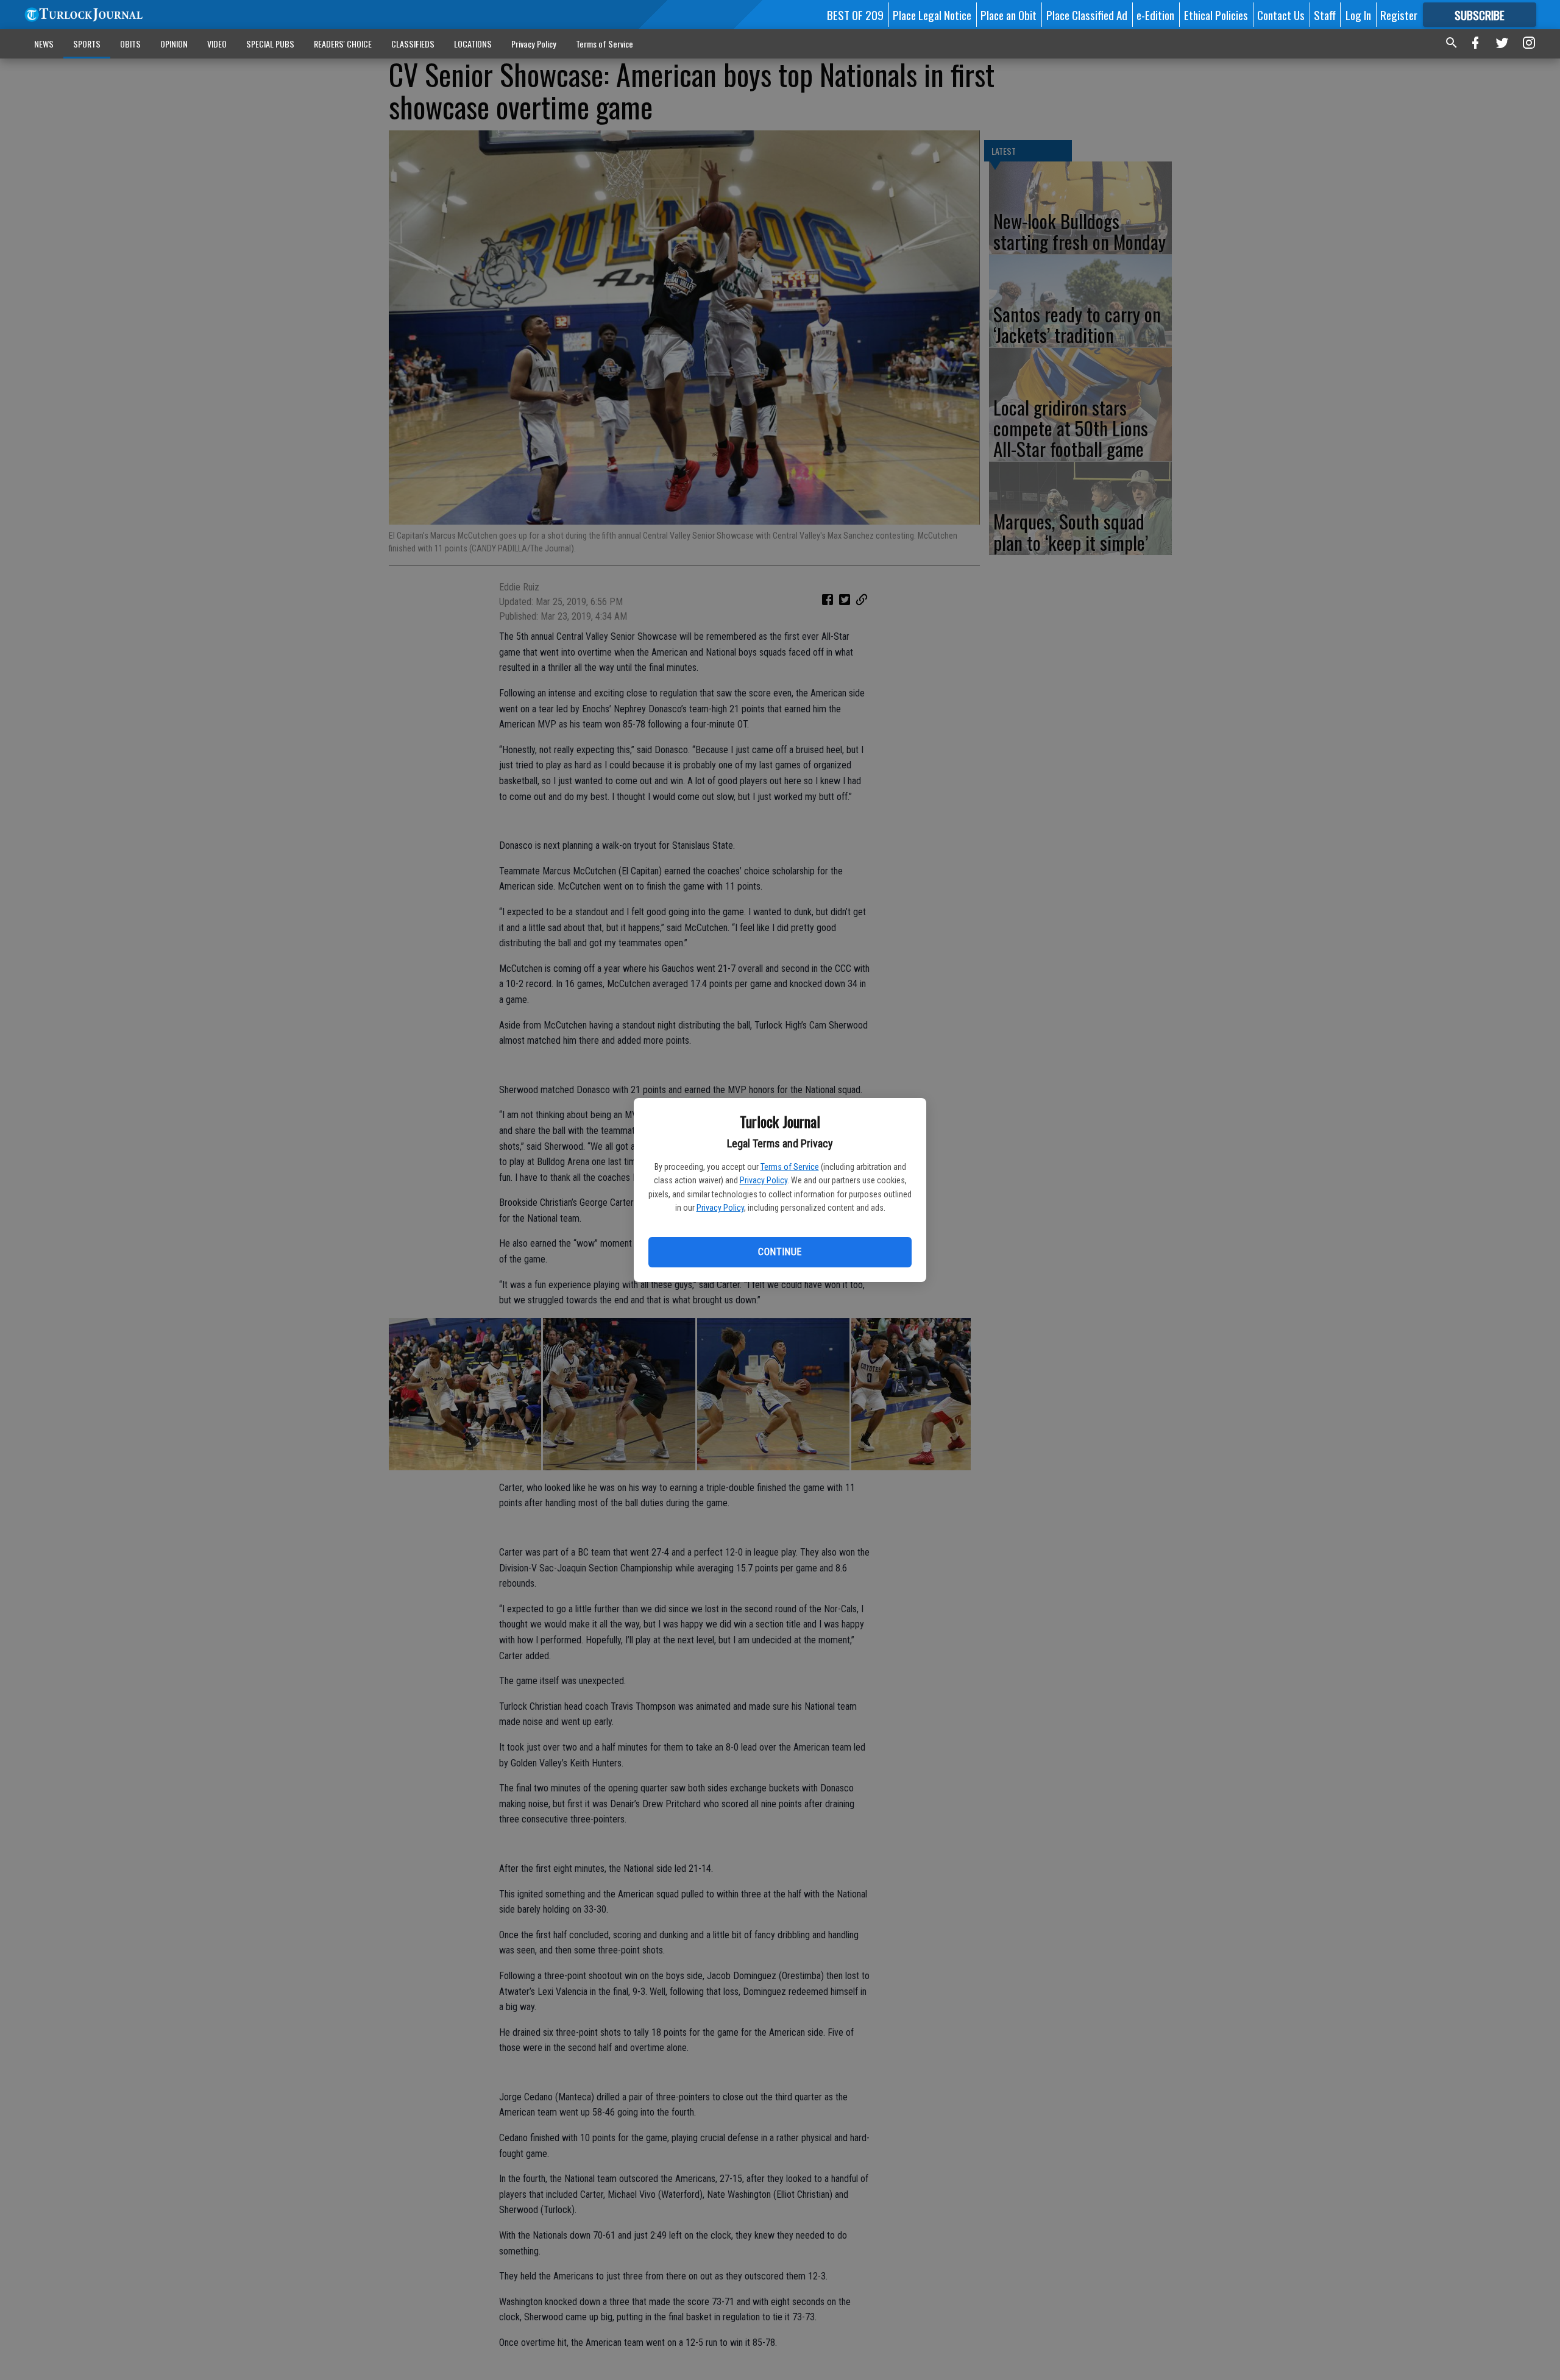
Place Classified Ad (1087, 15)
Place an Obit (1009, 15)
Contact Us (1281, 15)
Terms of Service (790, 1167)
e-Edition (1155, 15)
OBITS (130, 44)
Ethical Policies (1216, 15)
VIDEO (217, 44)
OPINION (174, 44)
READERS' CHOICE (343, 44)
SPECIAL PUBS (270, 44)
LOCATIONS (473, 44)
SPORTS (87, 44)
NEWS (44, 44)
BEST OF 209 (855, 15)
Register (1399, 15)
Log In (1358, 15)
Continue (780, 1252)
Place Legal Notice (932, 15)
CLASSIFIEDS (413, 44)
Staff (1325, 15)
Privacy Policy (764, 1180)
